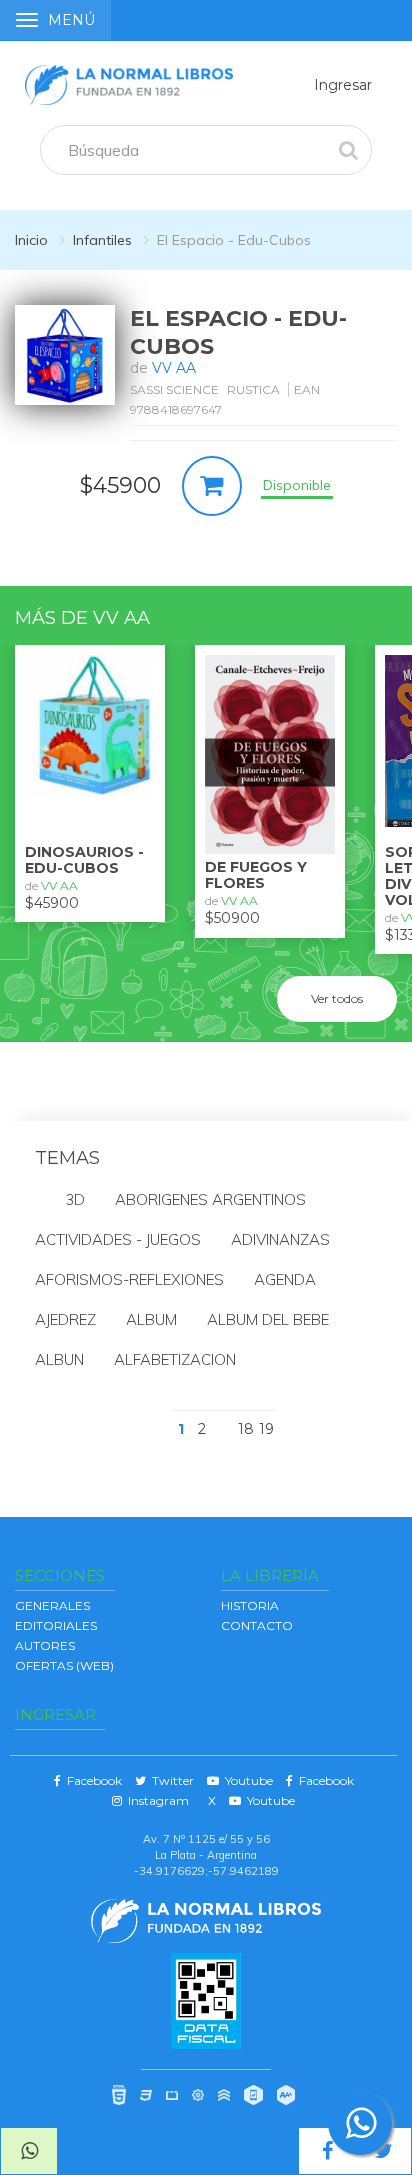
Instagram (155, 1800)
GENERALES (52, 1605)
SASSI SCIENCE (174, 389)
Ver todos (337, 998)
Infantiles (102, 240)
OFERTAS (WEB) (64, 1665)
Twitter (170, 1780)
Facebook (91, 1780)
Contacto (257, 1625)
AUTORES (45, 1645)
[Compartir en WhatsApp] (29, 2151)
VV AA (174, 368)
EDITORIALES (56, 1625)
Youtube (246, 1780)
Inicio (31, 240)
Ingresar (343, 85)
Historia (250, 1605)
